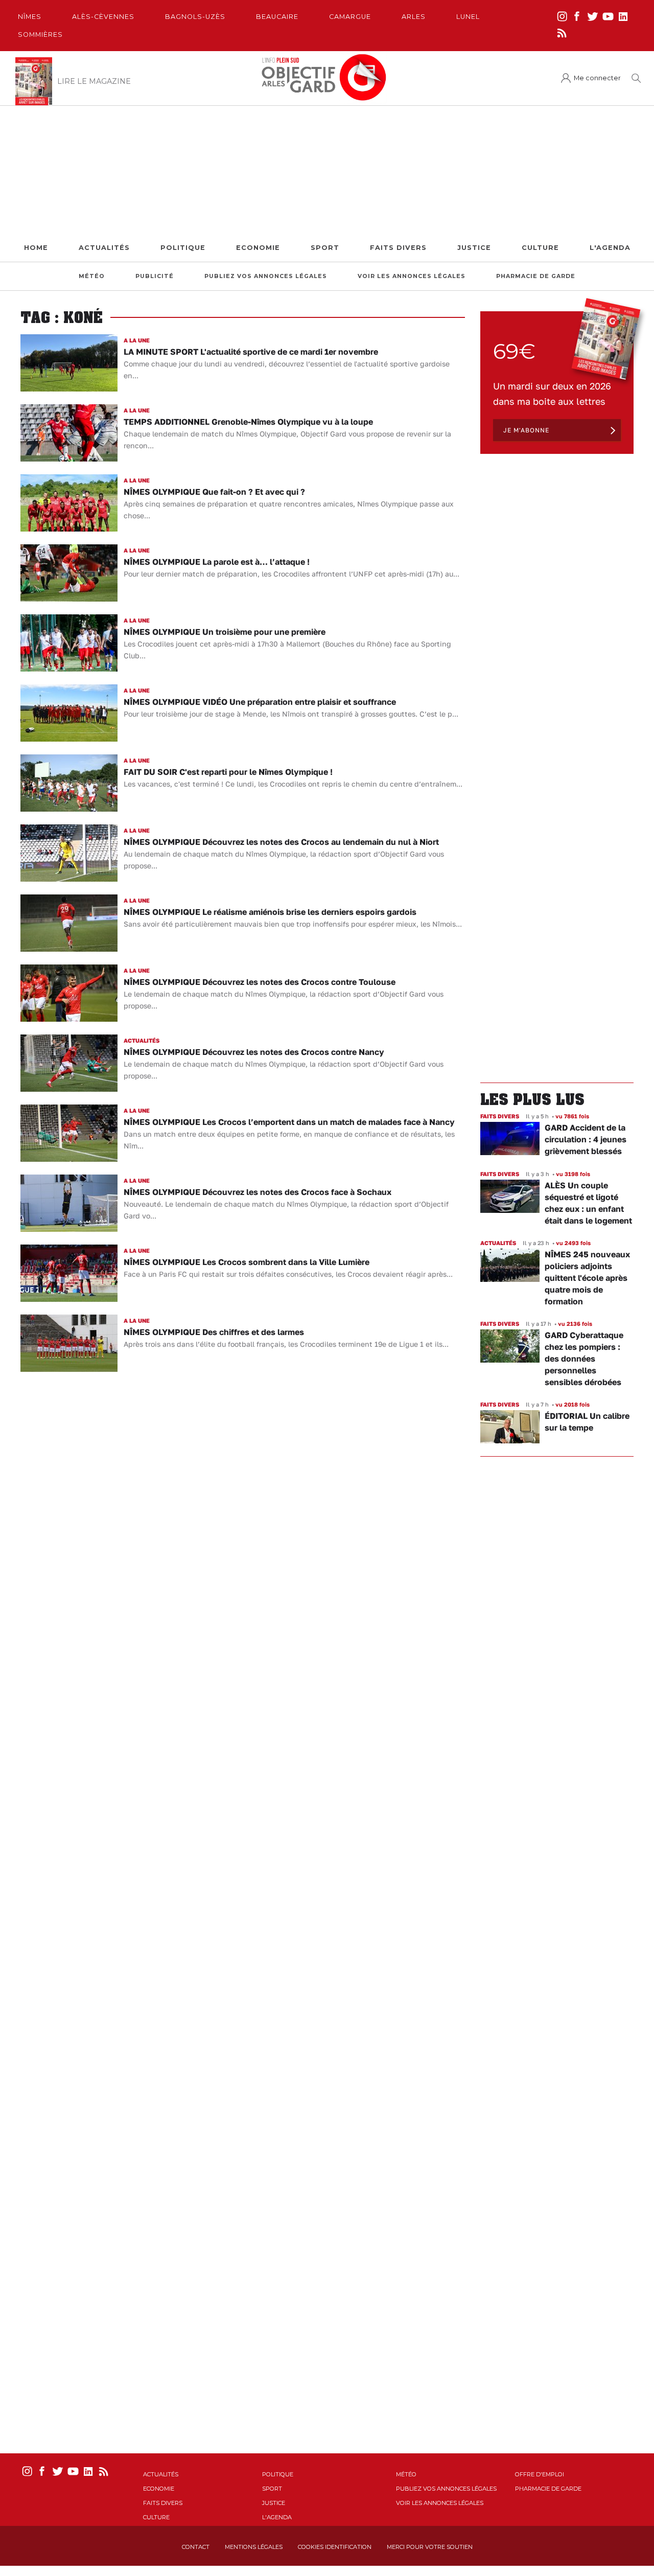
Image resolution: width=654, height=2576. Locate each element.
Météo (92, 276)
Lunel (468, 17)
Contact (196, 2547)
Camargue (350, 17)
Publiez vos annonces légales (266, 276)
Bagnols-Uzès (195, 17)
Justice (474, 248)
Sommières (40, 34)
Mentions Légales (254, 2547)
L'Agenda (610, 248)
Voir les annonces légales (412, 276)
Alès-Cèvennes (103, 17)
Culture (540, 248)
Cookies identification (335, 2547)
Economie (258, 248)
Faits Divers (398, 248)
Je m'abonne (526, 430)
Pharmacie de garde (536, 276)
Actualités (104, 248)
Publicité (155, 276)
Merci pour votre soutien (430, 2547)
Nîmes (30, 17)
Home (36, 248)
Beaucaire (277, 17)
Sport (325, 248)
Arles (414, 17)
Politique (183, 248)
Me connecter (597, 78)
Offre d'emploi (540, 2474)
